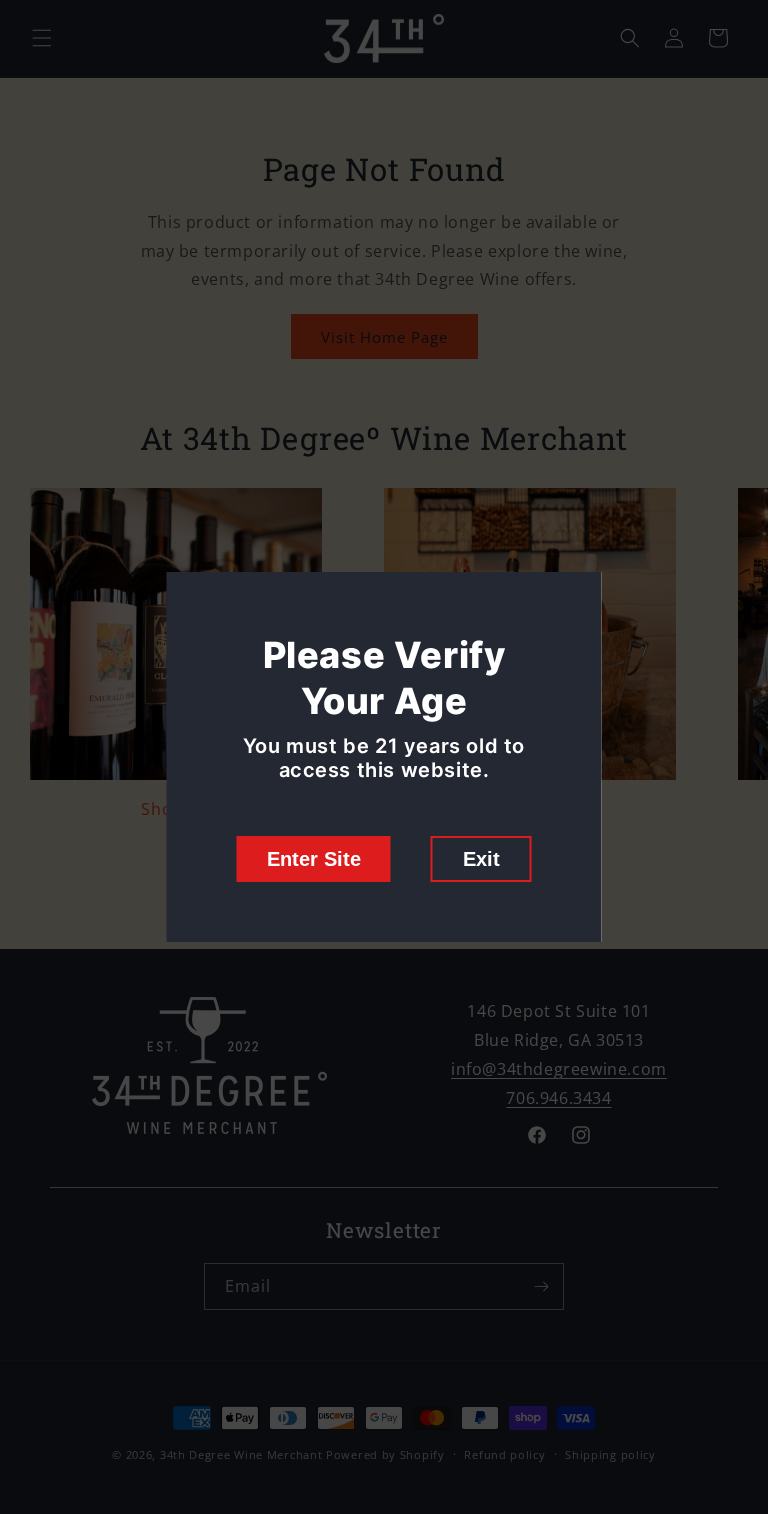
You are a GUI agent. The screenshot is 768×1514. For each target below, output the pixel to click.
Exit (481, 859)
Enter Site (314, 859)
